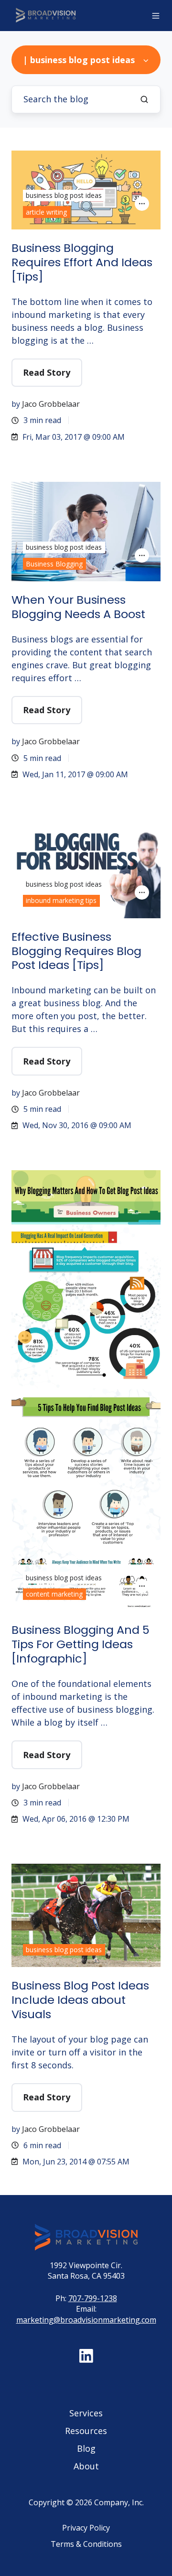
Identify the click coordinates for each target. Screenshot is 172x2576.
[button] (156, 16)
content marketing (54, 1594)
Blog (86, 2448)
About (86, 2466)
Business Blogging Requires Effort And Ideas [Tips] (82, 262)
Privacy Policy (86, 2528)
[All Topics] (142, 204)
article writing (46, 212)
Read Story (47, 372)
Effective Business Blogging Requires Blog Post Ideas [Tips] (76, 951)
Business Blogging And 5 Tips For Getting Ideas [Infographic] (81, 1644)
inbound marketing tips (61, 900)
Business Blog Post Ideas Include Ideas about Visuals (80, 2000)
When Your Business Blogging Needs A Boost (78, 607)
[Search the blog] (144, 99)
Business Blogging (54, 564)
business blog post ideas (64, 195)
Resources (86, 2431)
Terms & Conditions (86, 2544)
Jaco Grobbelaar (51, 404)
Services (86, 2413)
